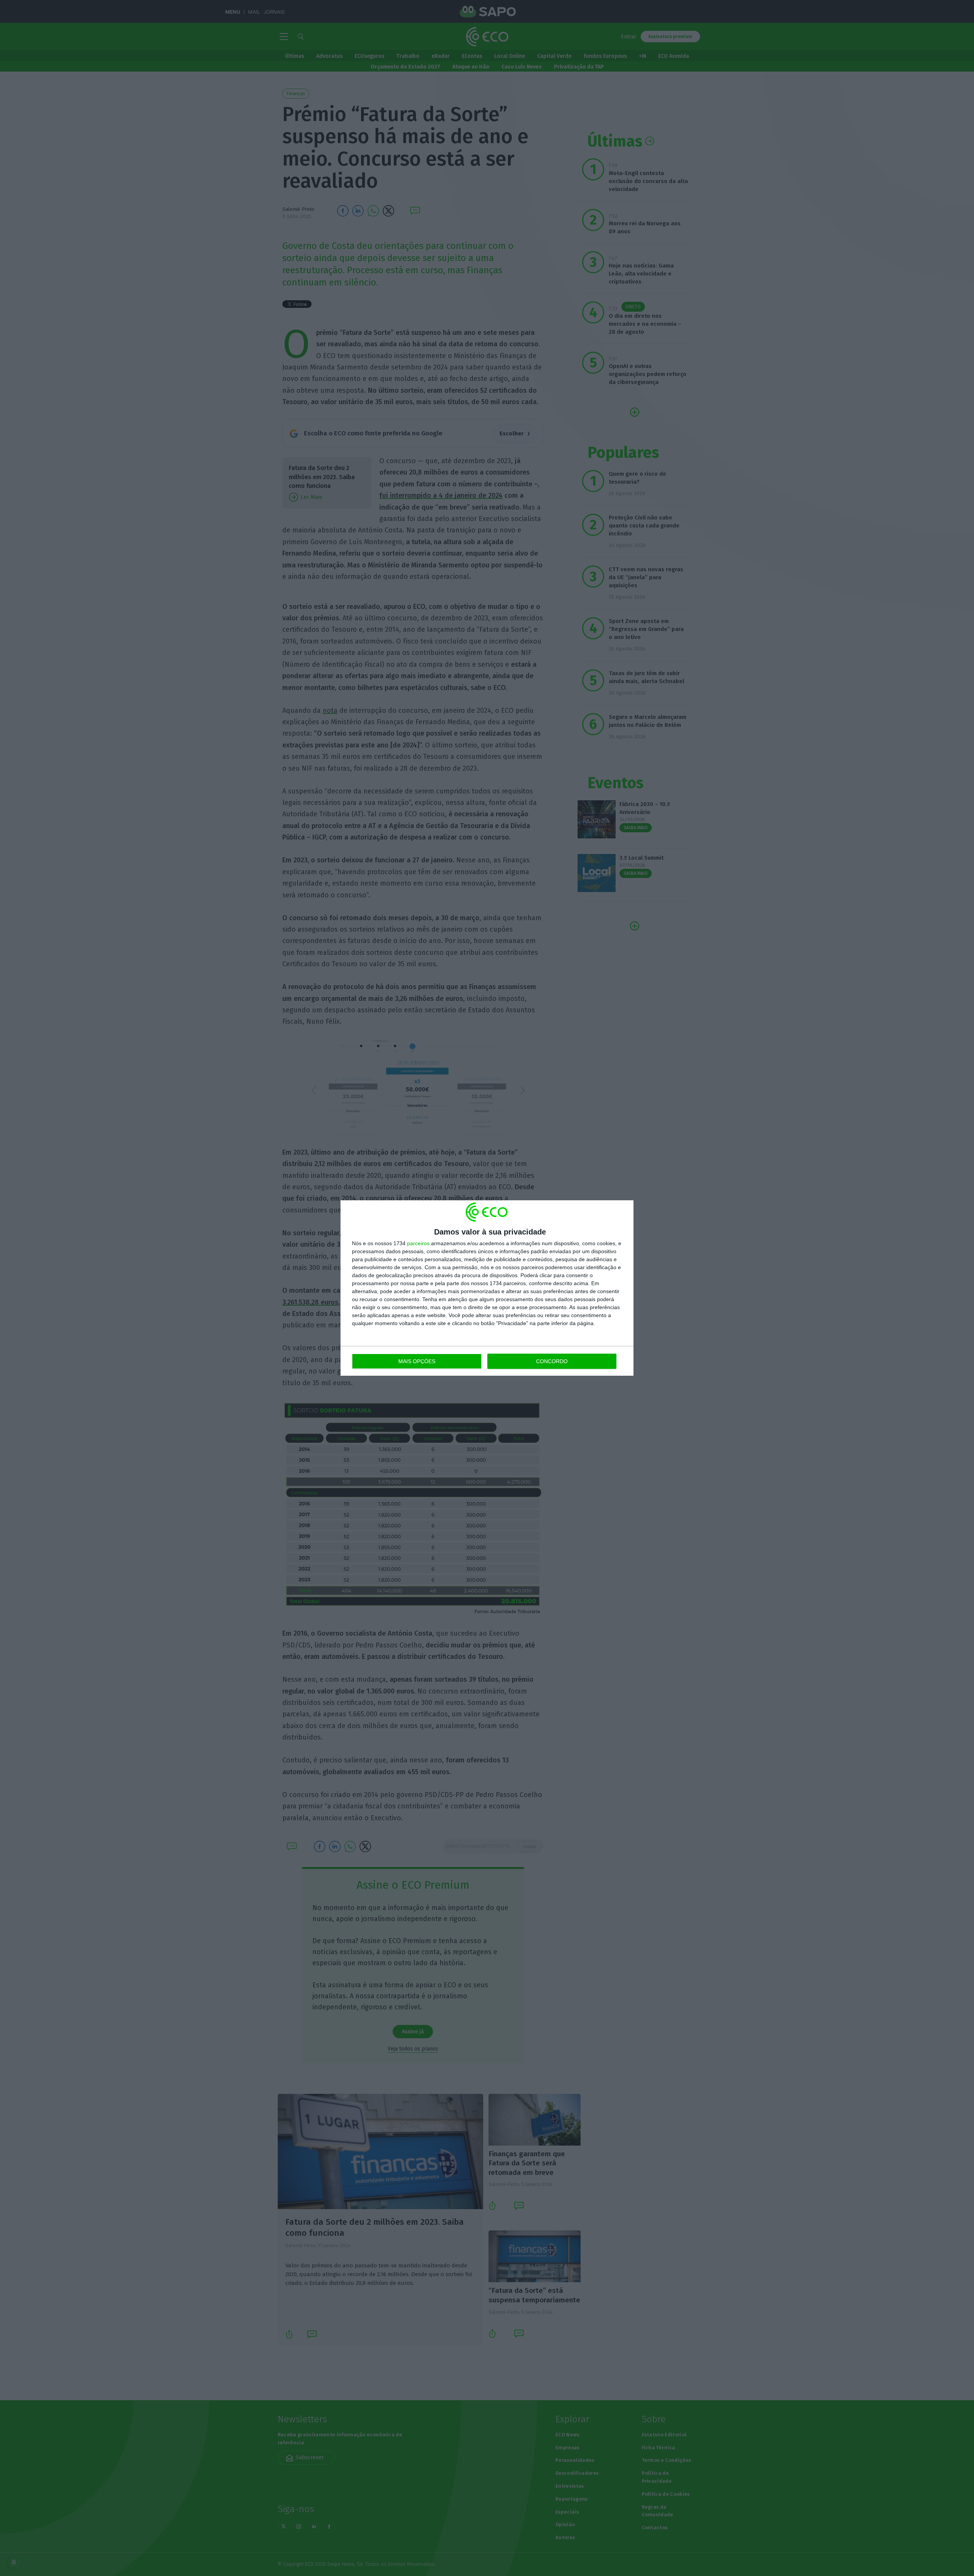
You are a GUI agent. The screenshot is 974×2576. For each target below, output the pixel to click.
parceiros (418, 1243)
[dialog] (487, 1288)
